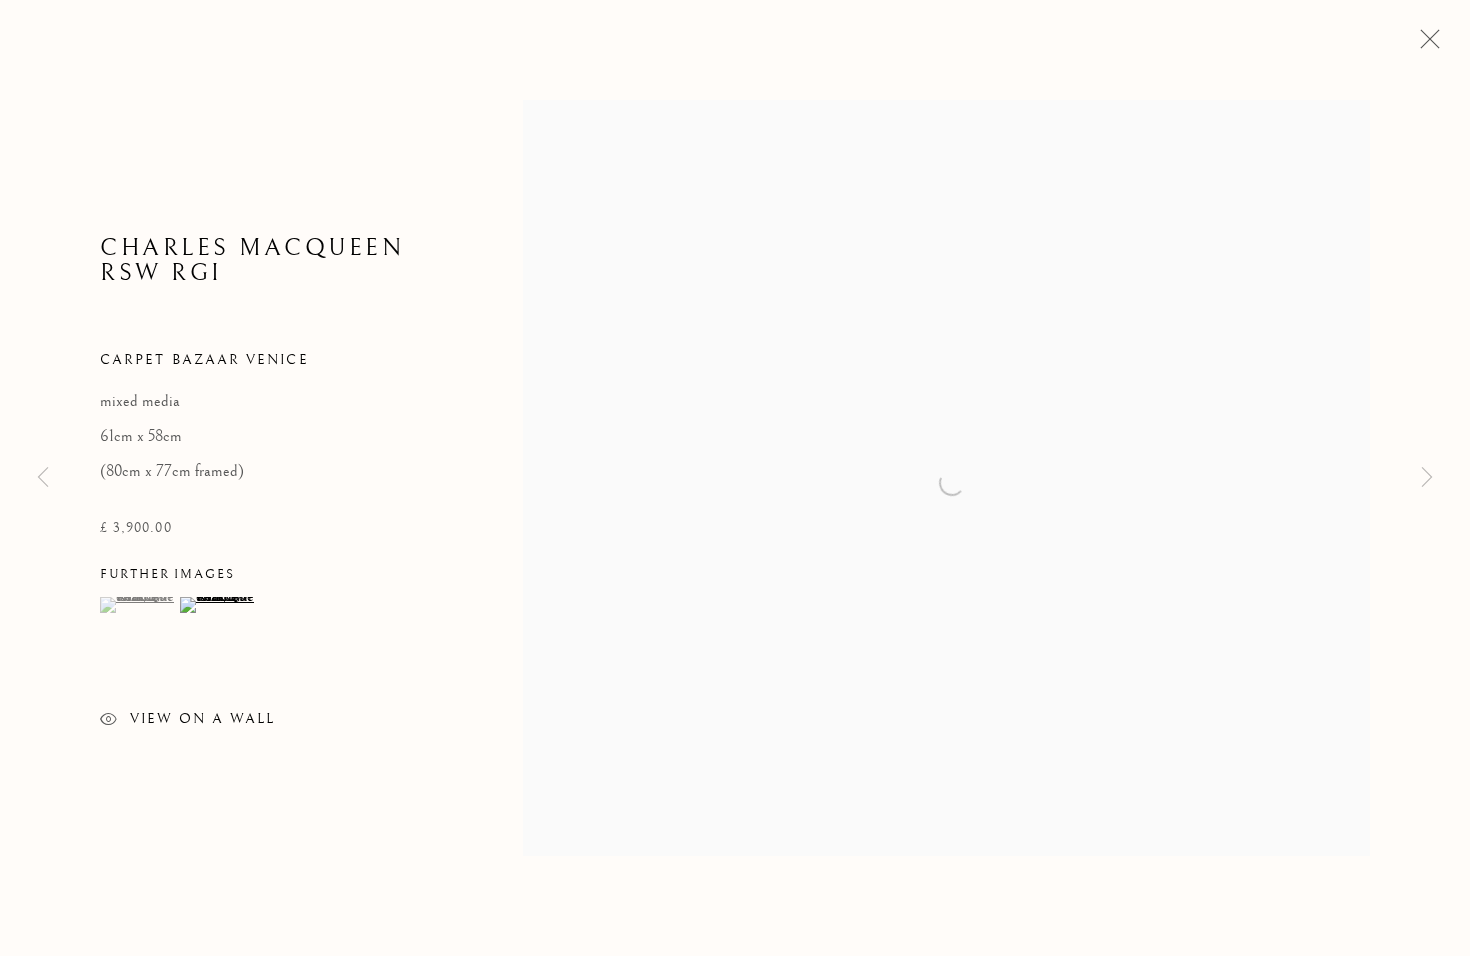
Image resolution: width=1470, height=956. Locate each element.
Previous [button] (43, 477)
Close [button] (1425, 45)
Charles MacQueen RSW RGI (252, 260)
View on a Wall (202, 719)
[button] (137, 605)
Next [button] (1427, 477)
